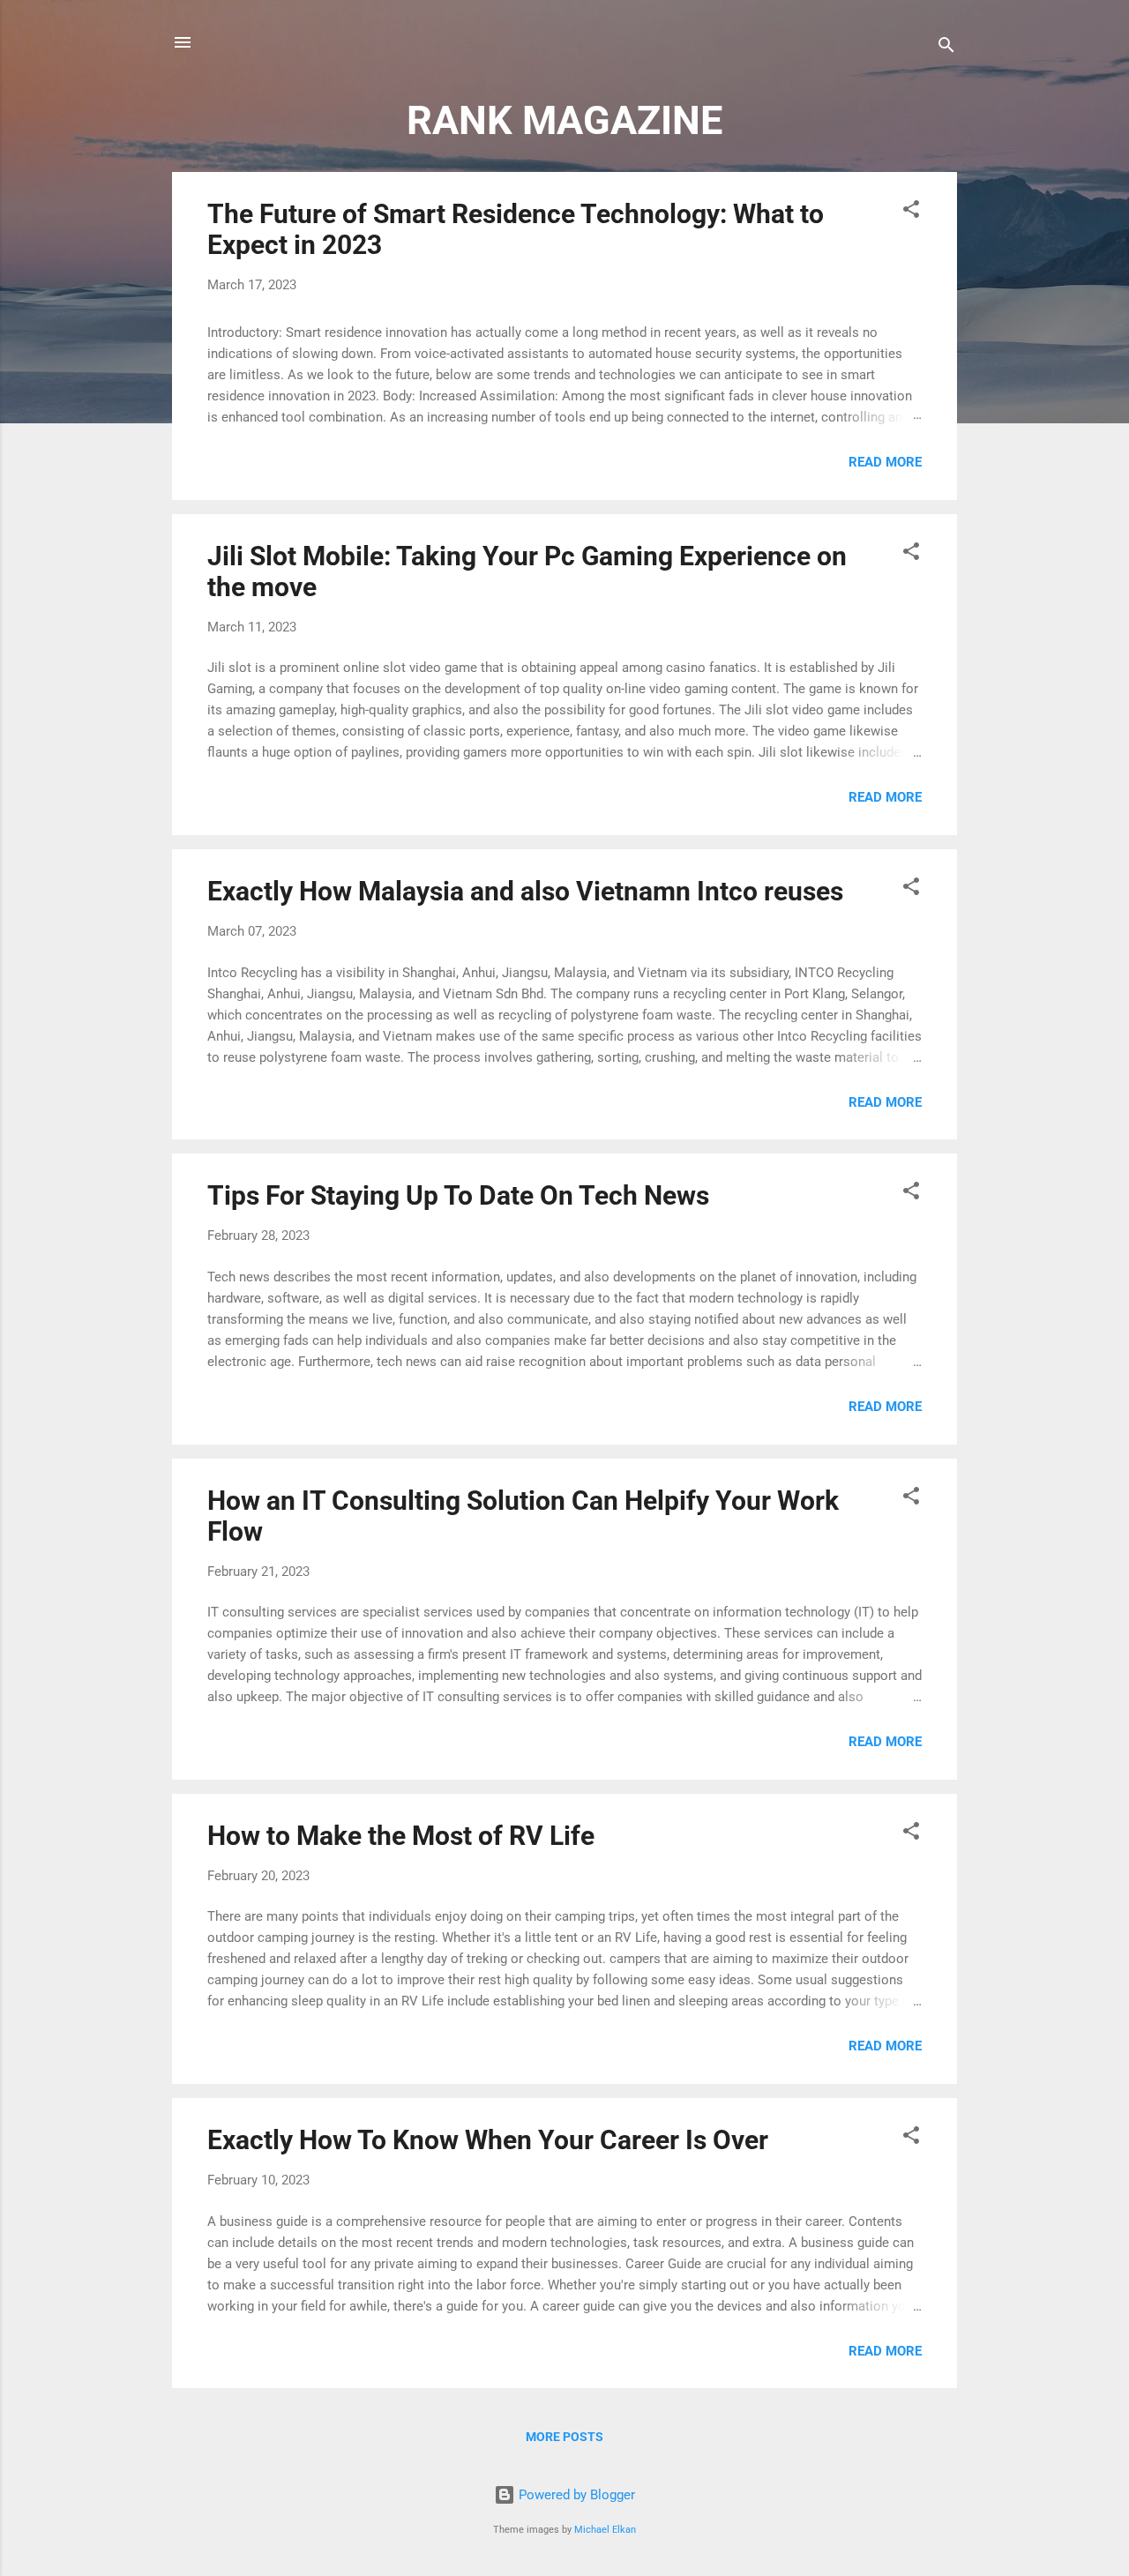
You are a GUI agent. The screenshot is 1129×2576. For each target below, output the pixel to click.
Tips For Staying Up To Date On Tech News (458, 1195)
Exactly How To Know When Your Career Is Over (488, 2140)
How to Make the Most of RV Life (401, 1836)
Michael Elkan (605, 2530)
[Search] (946, 48)
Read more (885, 462)
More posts (564, 2437)
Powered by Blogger (575, 2495)
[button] (911, 212)
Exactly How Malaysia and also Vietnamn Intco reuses (525, 891)
